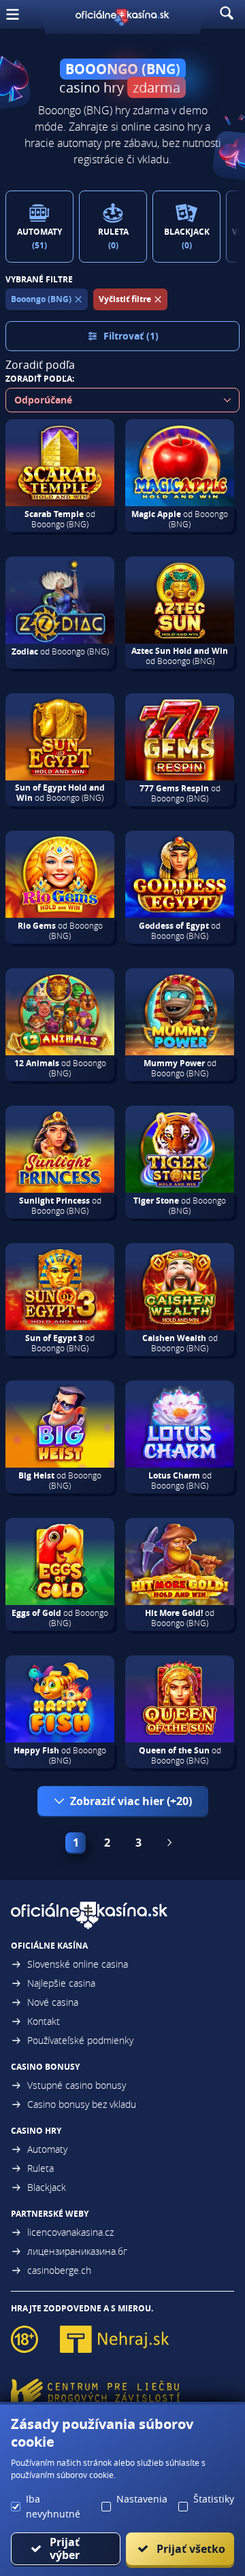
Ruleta (40, 2168)
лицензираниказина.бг (77, 2251)
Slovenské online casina (78, 1964)
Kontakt (44, 2021)
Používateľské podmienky (80, 2040)
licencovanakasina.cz (70, 2232)
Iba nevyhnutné (53, 2506)
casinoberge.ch (59, 2270)
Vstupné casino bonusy (77, 2085)
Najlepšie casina (61, 1983)
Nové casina (53, 2002)
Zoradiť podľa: (40, 379)
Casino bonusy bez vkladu (82, 2104)
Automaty (47, 2149)
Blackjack (47, 2187)
